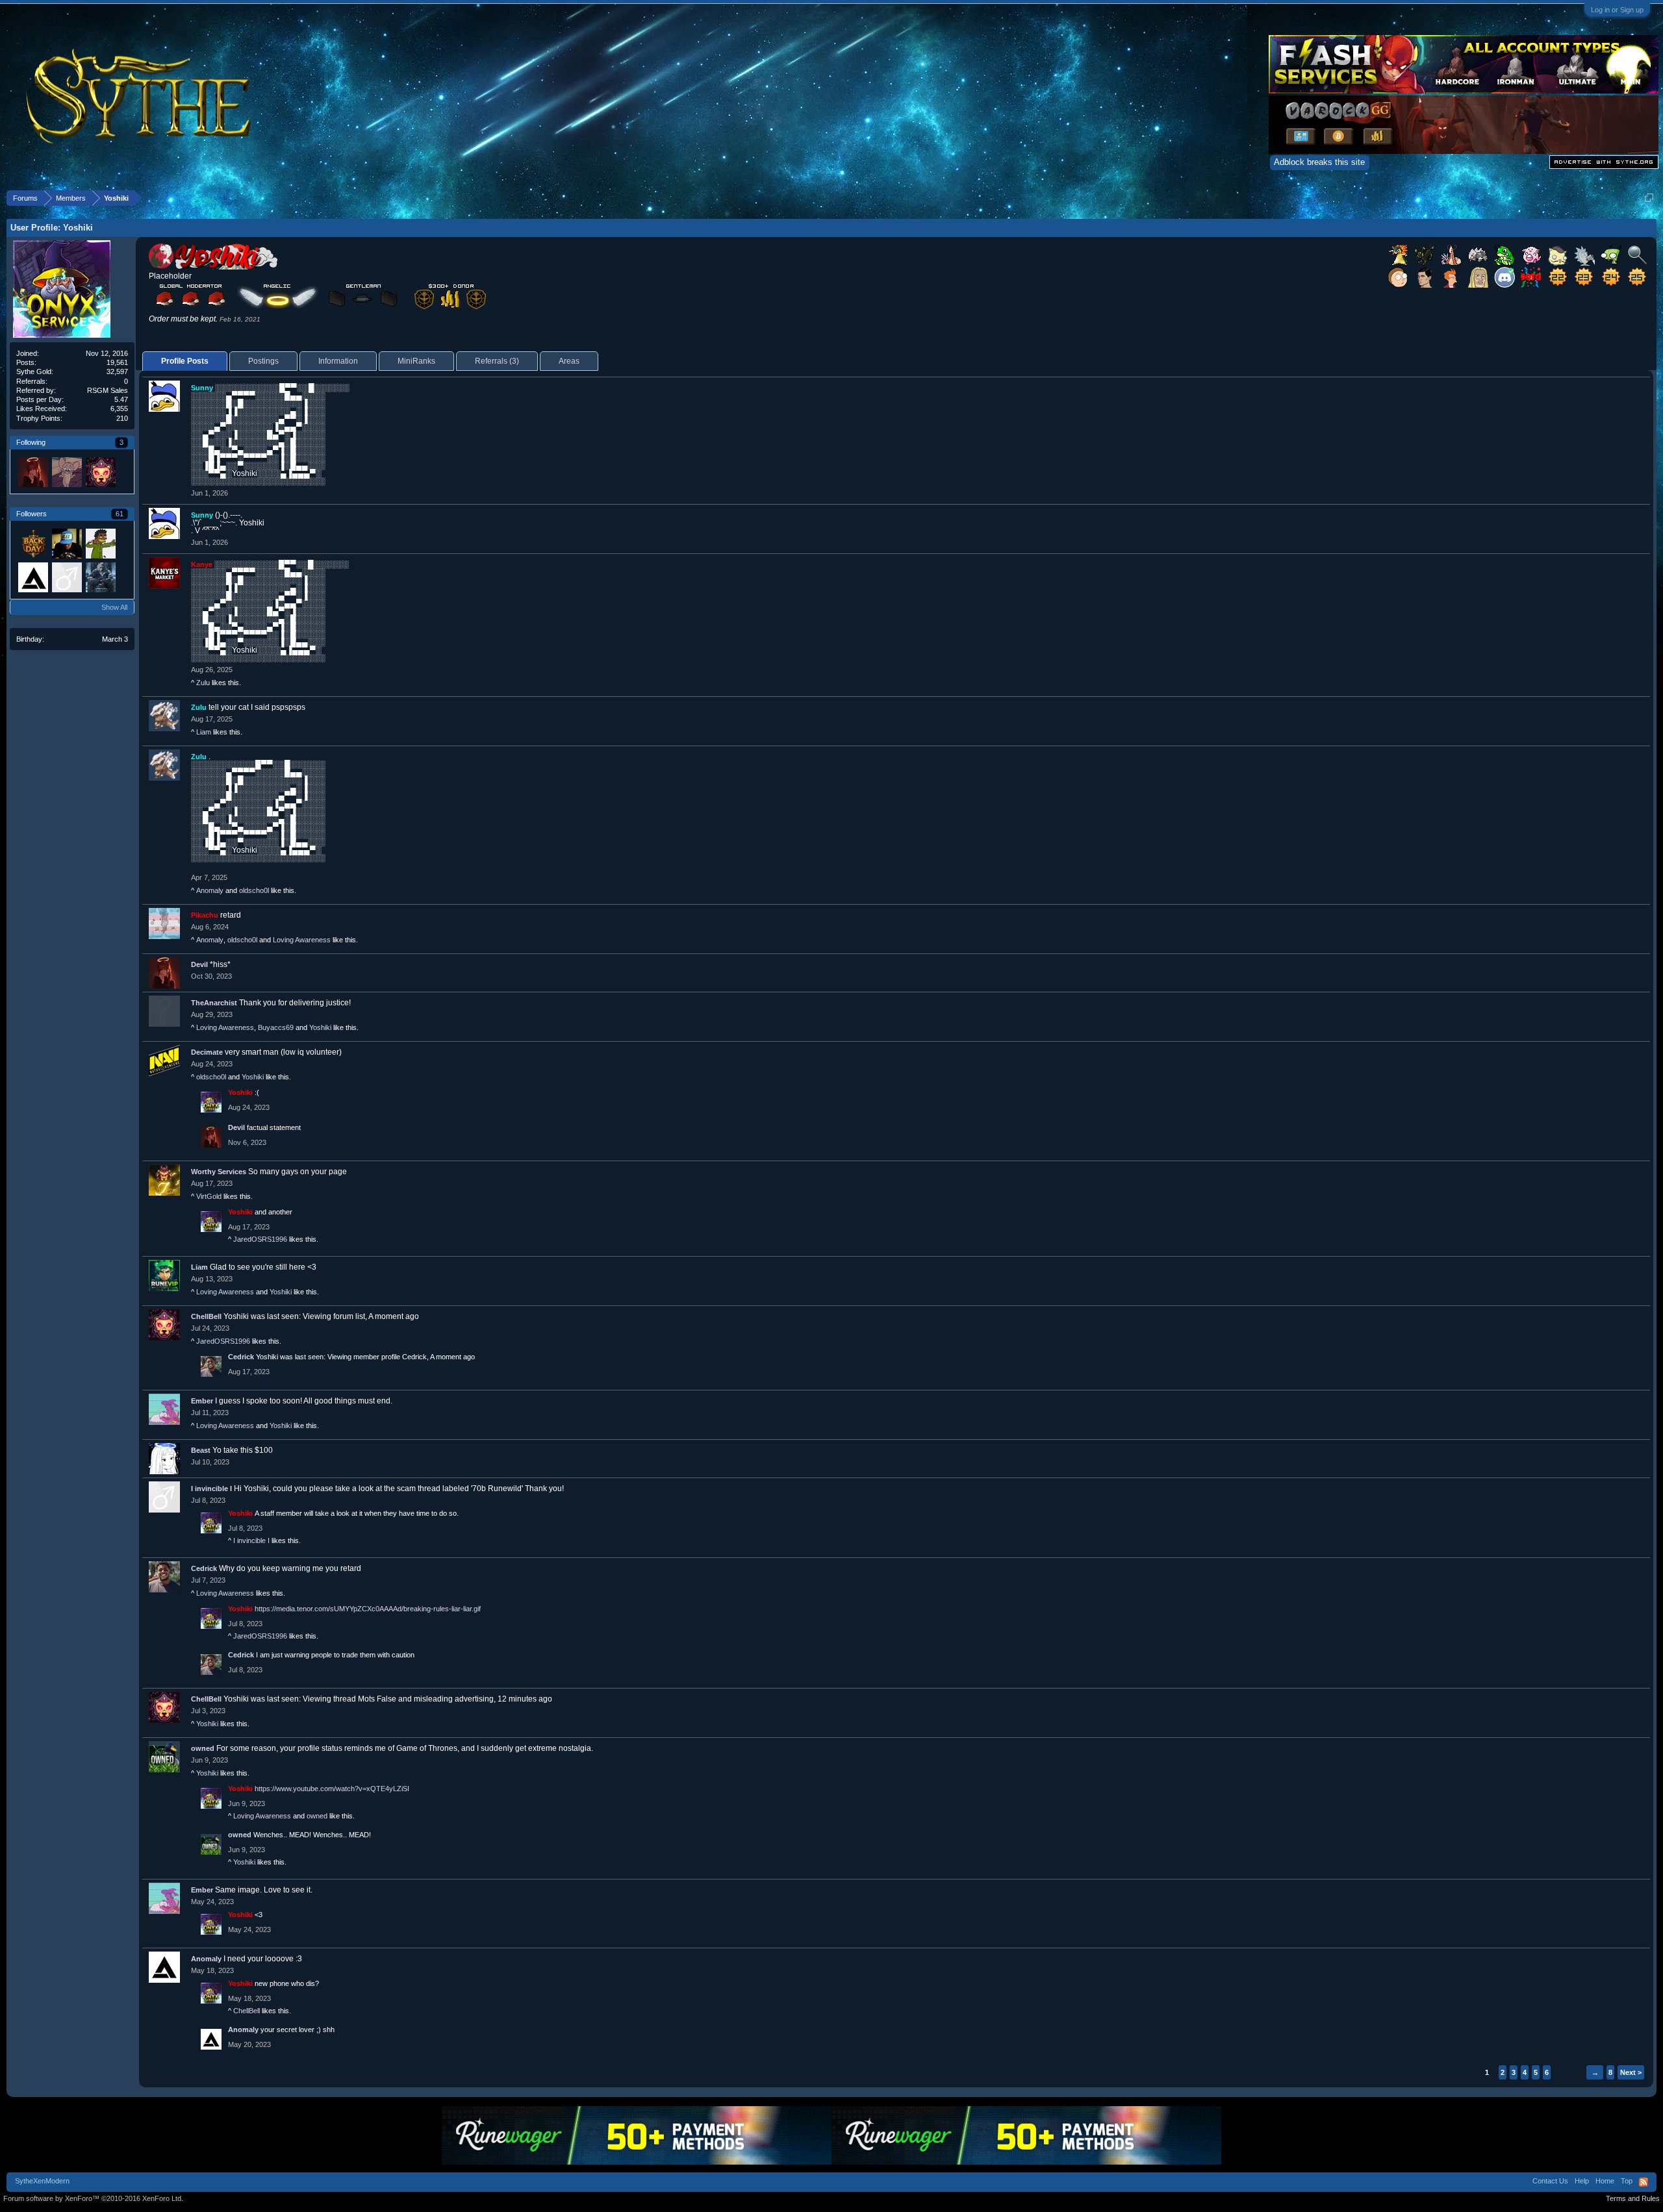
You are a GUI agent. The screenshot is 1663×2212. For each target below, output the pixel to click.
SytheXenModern (42, 2181)
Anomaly (210, 890)
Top (1627, 2181)
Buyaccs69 (276, 1027)
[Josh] (66, 543)
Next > (1631, 2072)
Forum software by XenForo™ (93, 2198)
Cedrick (241, 1357)
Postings (263, 361)
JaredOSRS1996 (260, 1239)
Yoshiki (320, 1027)
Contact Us (1550, 2181)
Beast (201, 1450)
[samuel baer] (66, 577)
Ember (202, 1401)
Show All (114, 607)
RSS (1644, 2182)
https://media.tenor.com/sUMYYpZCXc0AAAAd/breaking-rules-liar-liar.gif (368, 1609)
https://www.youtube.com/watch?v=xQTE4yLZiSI (332, 1789)
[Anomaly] (32, 577)
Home (1605, 2181)
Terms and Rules (1633, 2198)
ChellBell (206, 1316)
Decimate (207, 1052)
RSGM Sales (108, 390)
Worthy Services (219, 1172)
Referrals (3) (497, 361)
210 (122, 418)
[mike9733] (100, 577)
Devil (199, 964)
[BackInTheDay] (32, 543)
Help (1582, 2181)
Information (338, 361)
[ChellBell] (100, 471)
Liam (204, 732)
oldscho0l (254, 890)
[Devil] (32, 471)
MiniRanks (416, 361)
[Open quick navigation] (1649, 198)
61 (120, 514)
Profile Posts (185, 361)
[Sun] (66, 471)
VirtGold (209, 1196)
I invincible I (211, 1489)
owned (203, 1748)
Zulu (203, 683)
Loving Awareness (302, 940)
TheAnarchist (214, 1003)
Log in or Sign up (1617, 10)
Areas (569, 361)
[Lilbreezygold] (100, 543)
